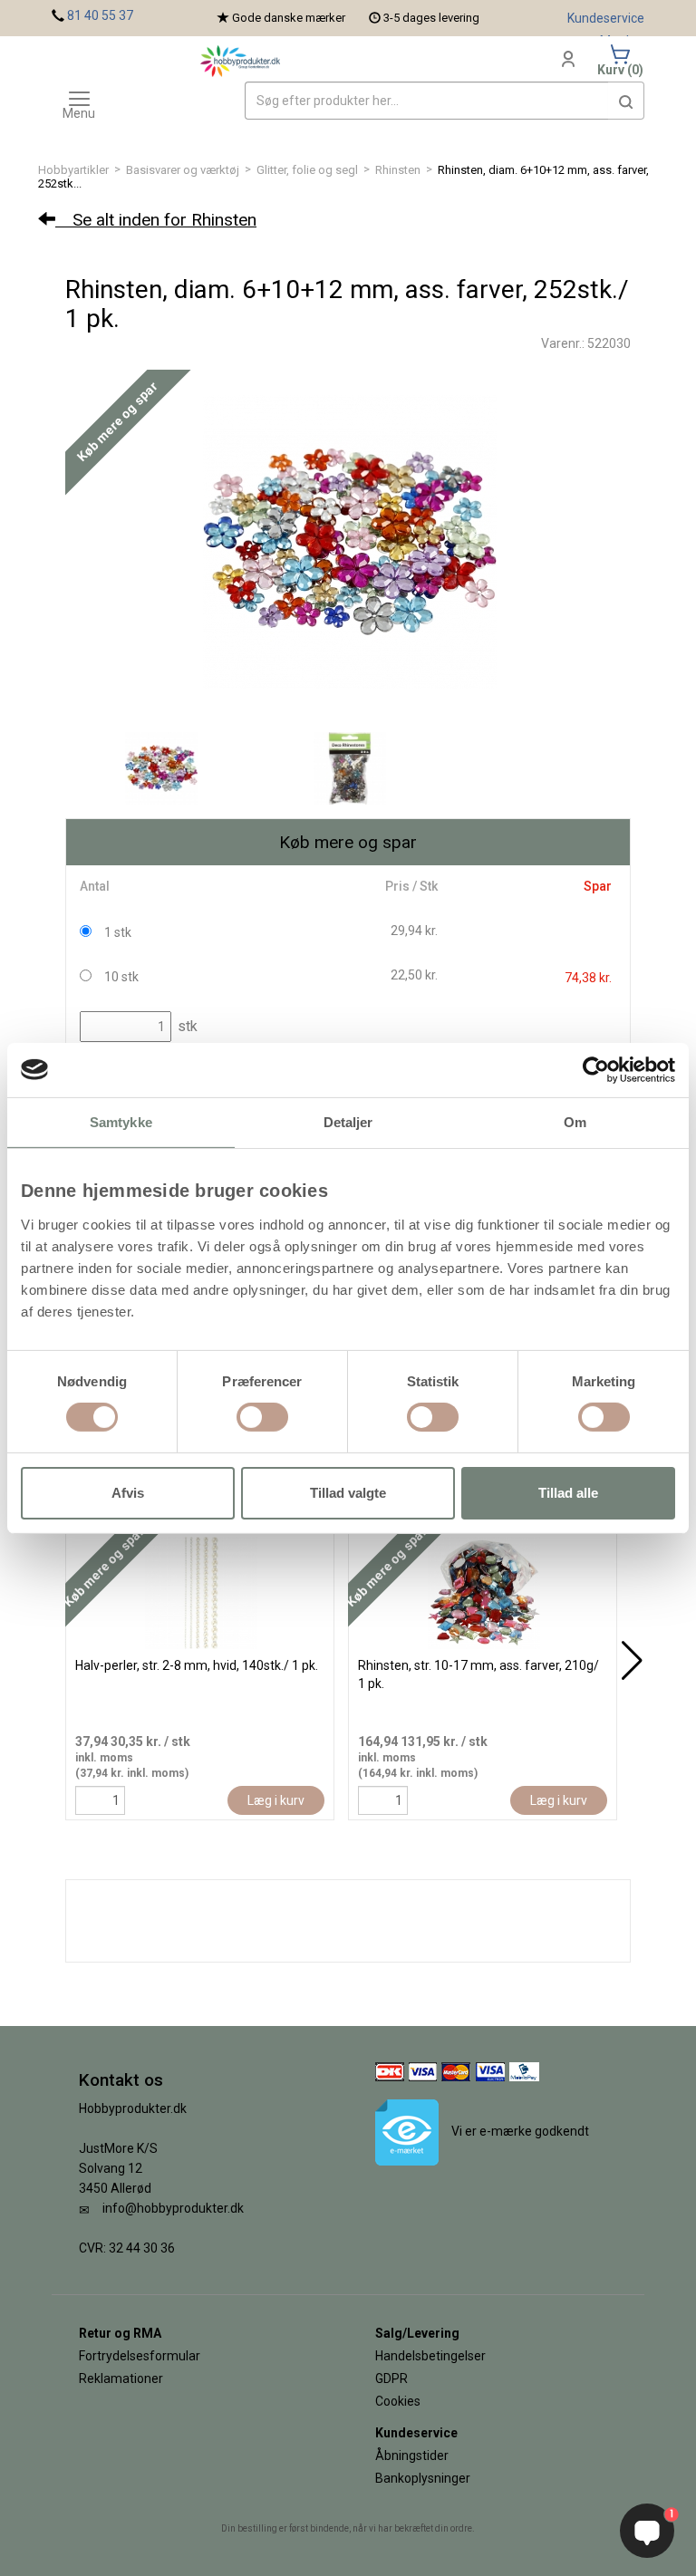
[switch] (262, 1417)
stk (186, 1026)
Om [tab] (575, 1121)
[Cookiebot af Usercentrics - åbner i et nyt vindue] (596, 1069)
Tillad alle (568, 1493)
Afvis (128, 1493)
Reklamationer (121, 2378)
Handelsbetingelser (430, 2356)
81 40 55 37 (100, 15)
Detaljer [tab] (348, 1121)
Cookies (398, 2401)
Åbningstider (412, 2455)
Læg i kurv (276, 1800)
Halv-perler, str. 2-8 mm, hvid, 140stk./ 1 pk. (197, 1665)
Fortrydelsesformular (140, 2356)
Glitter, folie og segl (307, 170)
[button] (626, 101)
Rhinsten (398, 170)
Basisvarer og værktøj (183, 170)
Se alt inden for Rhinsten (156, 220)
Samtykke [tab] (121, 1121)
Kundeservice (606, 18)
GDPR (391, 2378)
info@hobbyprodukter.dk (173, 2208)
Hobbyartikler (73, 170)
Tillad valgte (348, 1493)
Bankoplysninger (423, 2478)
